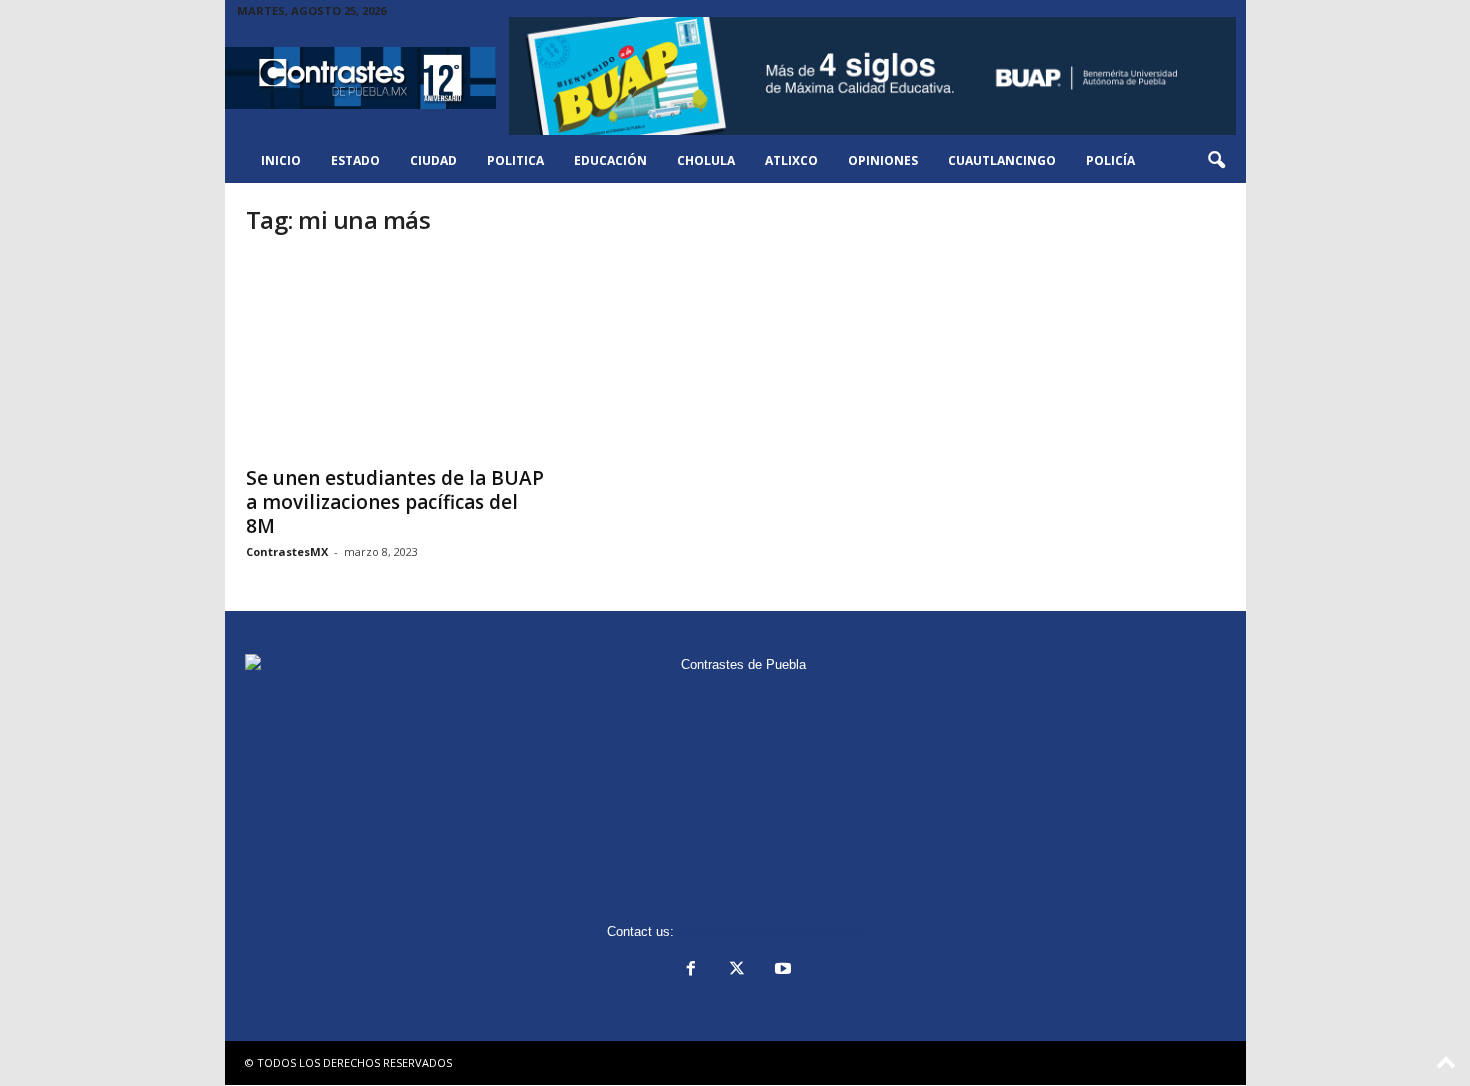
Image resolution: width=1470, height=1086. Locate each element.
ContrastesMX (287, 551)
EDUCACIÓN (610, 160)
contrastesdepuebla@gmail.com (771, 931)
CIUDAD (433, 160)
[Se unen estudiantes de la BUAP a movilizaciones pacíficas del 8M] (396, 355)
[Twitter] (737, 970)
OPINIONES (883, 160)
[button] (1216, 161)
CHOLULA (706, 160)
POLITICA (515, 160)
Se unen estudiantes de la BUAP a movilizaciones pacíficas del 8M (395, 502)
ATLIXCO (791, 160)
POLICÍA (1110, 160)
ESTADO (355, 160)
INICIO (281, 160)
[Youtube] (781, 970)
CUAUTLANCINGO (1002, 160)
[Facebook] (691, 970)
